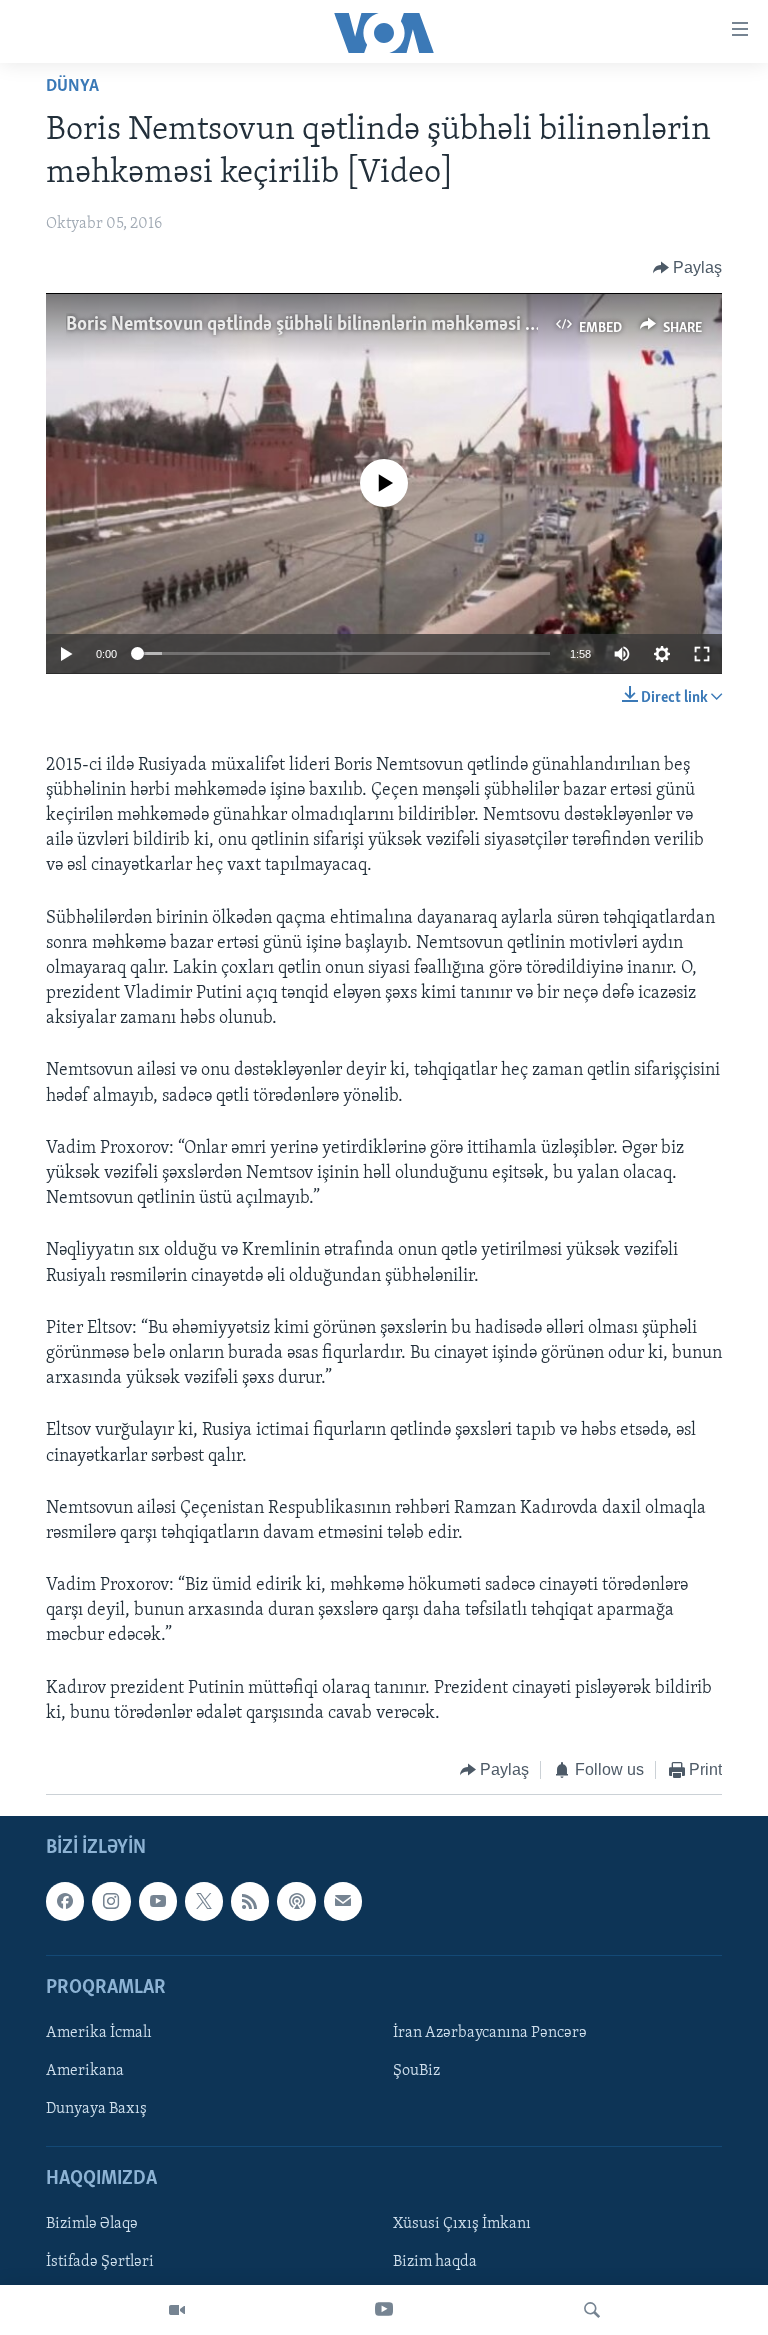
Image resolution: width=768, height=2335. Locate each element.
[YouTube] (384, 2310)
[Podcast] (296, 1901)
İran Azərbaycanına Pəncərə (490, 2032)
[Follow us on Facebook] (65, 1901)
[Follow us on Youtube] (158, 1901)
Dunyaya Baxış (96, 2109)
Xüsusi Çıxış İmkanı (462, 2224)
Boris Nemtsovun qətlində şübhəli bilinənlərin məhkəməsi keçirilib (328, 325)
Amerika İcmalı (99, 2032)
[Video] (177, 2310)
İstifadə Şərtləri (100, 2262)
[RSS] (250, 1901)
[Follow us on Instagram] (111, 1901)
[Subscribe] (343, 1901)
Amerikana (85, 2071)
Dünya (72, 87)
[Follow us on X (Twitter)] (204, 1901)
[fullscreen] (702, 654)
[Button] (688, 268)
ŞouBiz (416, 2071)
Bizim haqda (435, 2262)
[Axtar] (592, 2310)
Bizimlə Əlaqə (92, 2224)
